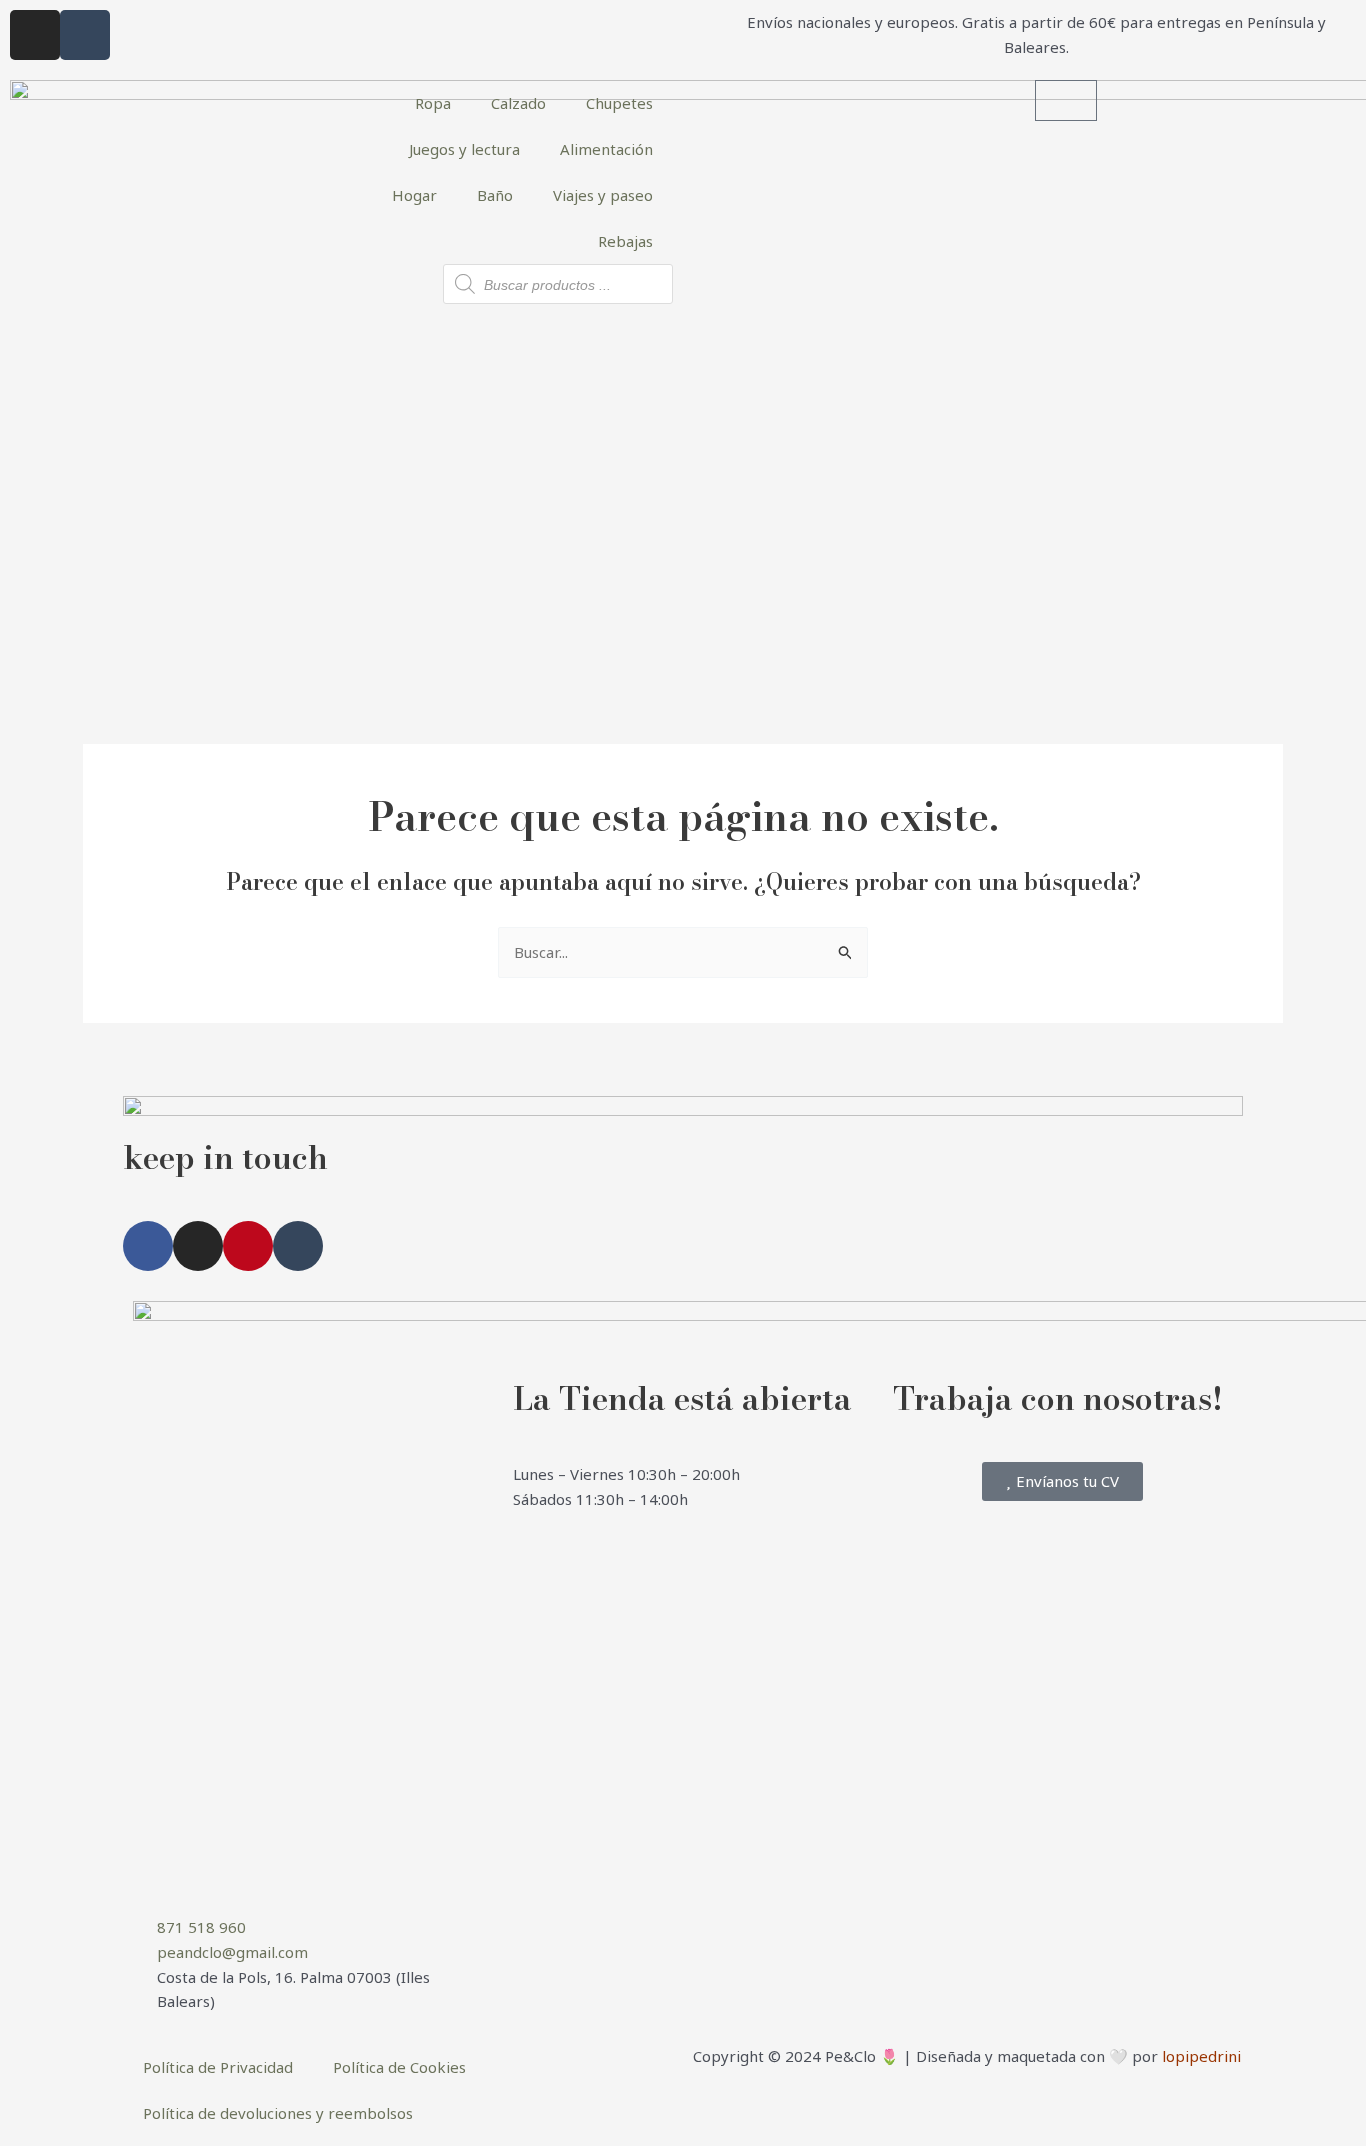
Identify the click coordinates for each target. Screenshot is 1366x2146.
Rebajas (625, 241)
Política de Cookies (399, 2067)
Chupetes (619, 103)
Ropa (433, 103)
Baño (495, 195)
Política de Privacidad (218, 2067)
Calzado (518, 103)
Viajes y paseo (603, 195)
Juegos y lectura (464, 149)
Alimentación (606, 149)
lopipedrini (1201, 2056)
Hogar (414, 195)
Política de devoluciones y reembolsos (278, 2113)
